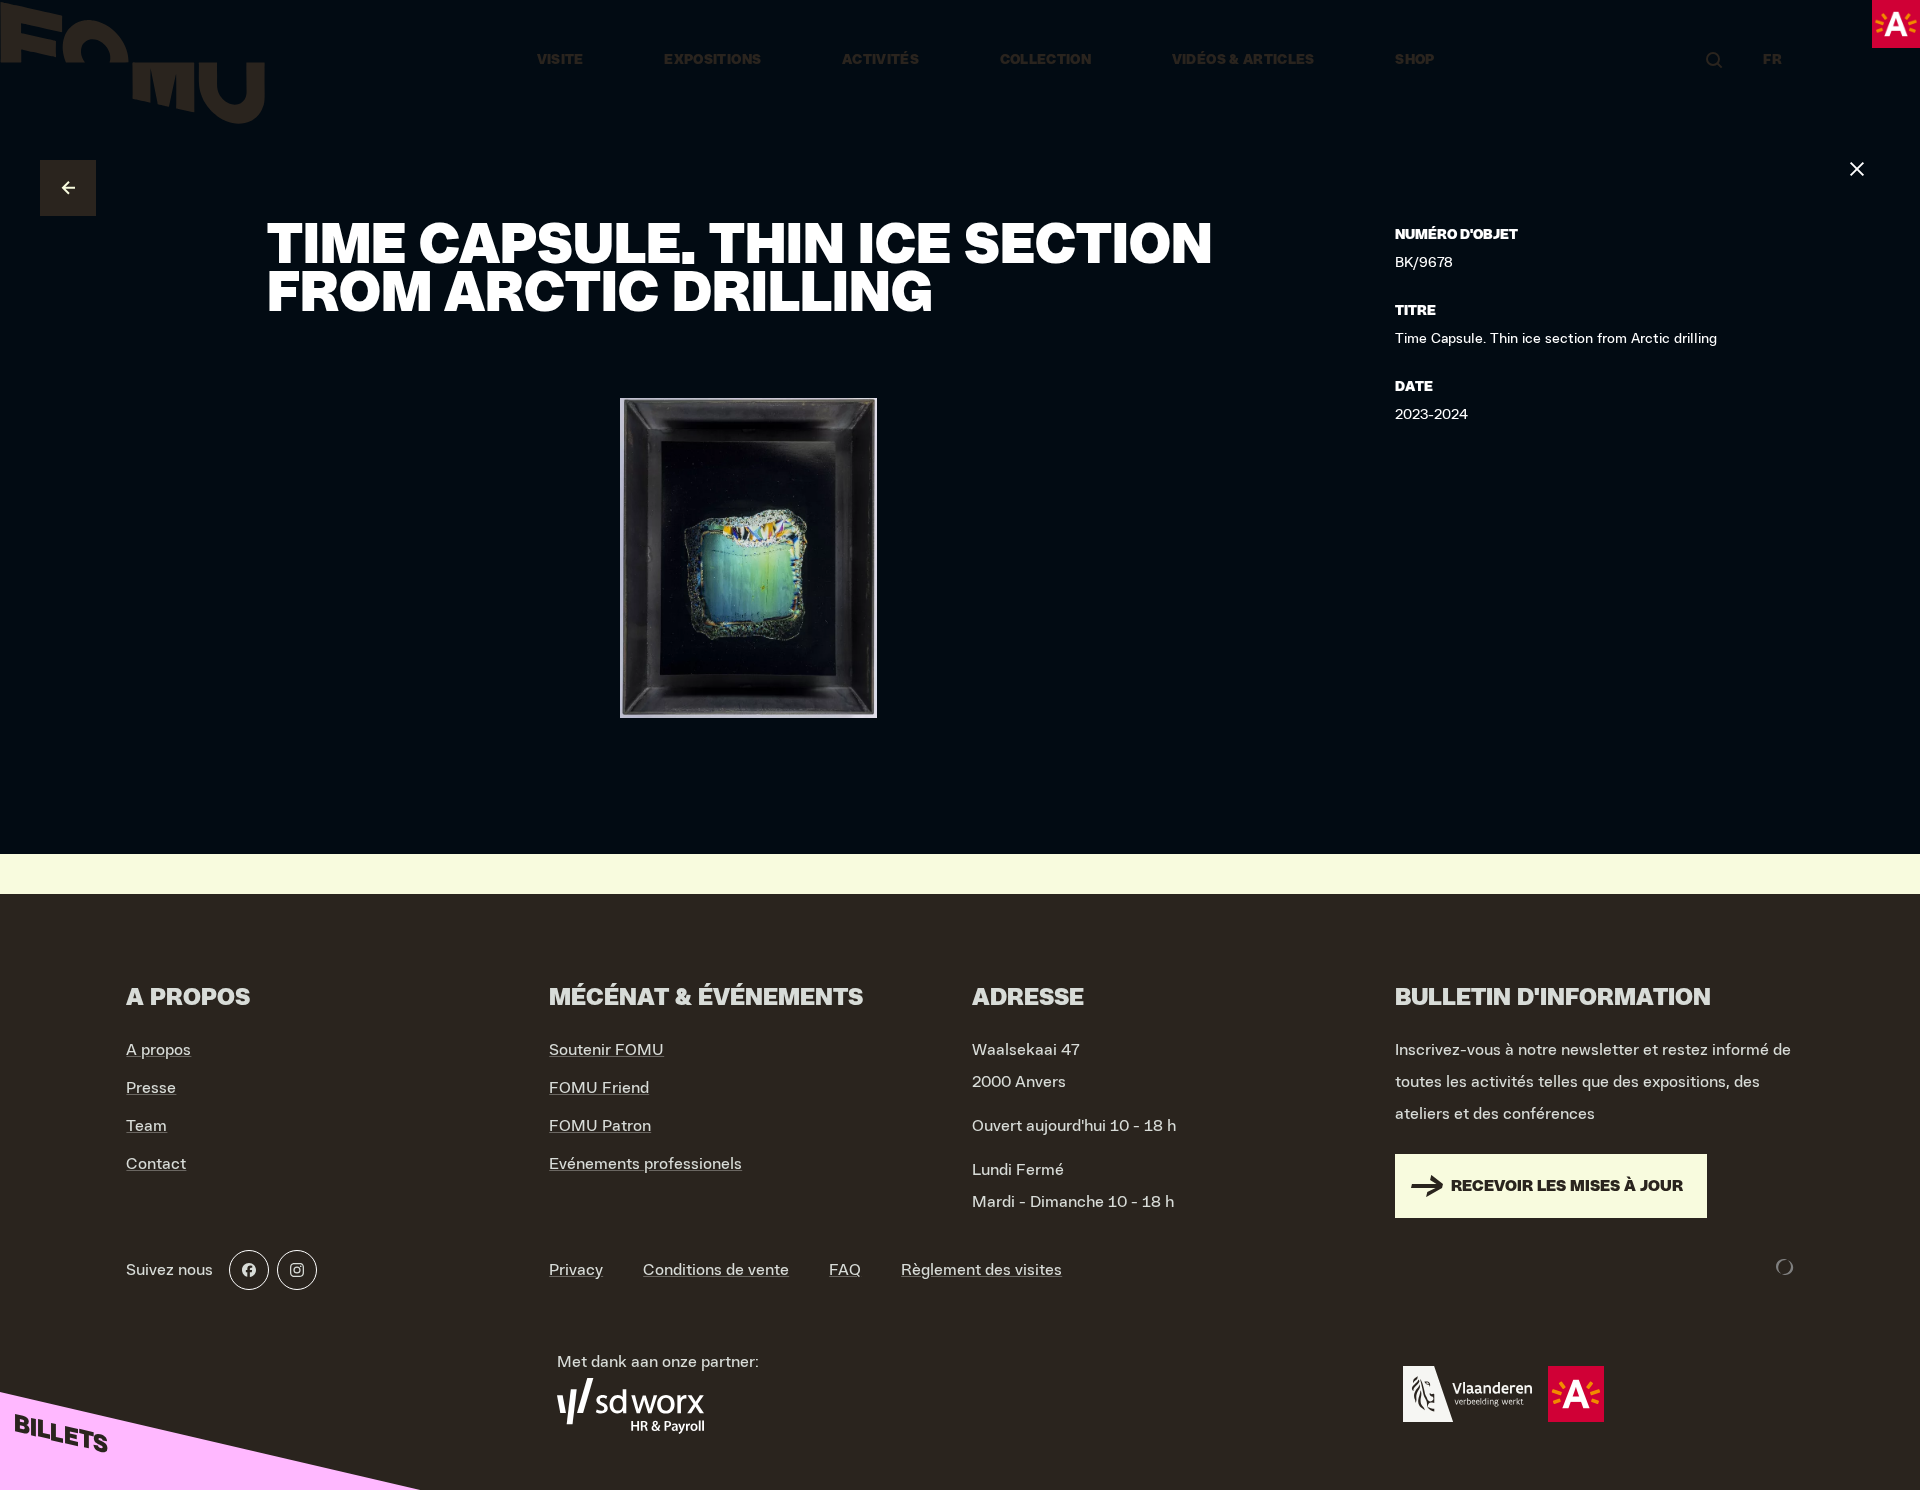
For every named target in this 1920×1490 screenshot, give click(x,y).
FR (1772, 60)
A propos (158, 1050)
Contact (156, 1164)
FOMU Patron (600, 1126)
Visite (560, 60)
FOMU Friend (599, 1088)
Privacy (576, 1270)
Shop (1414, 60)
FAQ (845, 1270)
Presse (151, 1088)
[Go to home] (132, 60)
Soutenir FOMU (606, 1050)
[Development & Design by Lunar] (1785, 1267)
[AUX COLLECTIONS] (68, 188)
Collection (1046, 60)
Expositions (712, 60)
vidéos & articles (1243, 60)
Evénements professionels (645, 1164)
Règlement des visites (981, 1270)
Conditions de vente (716, 1270)
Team (146, 1126)
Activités (880, 60)
